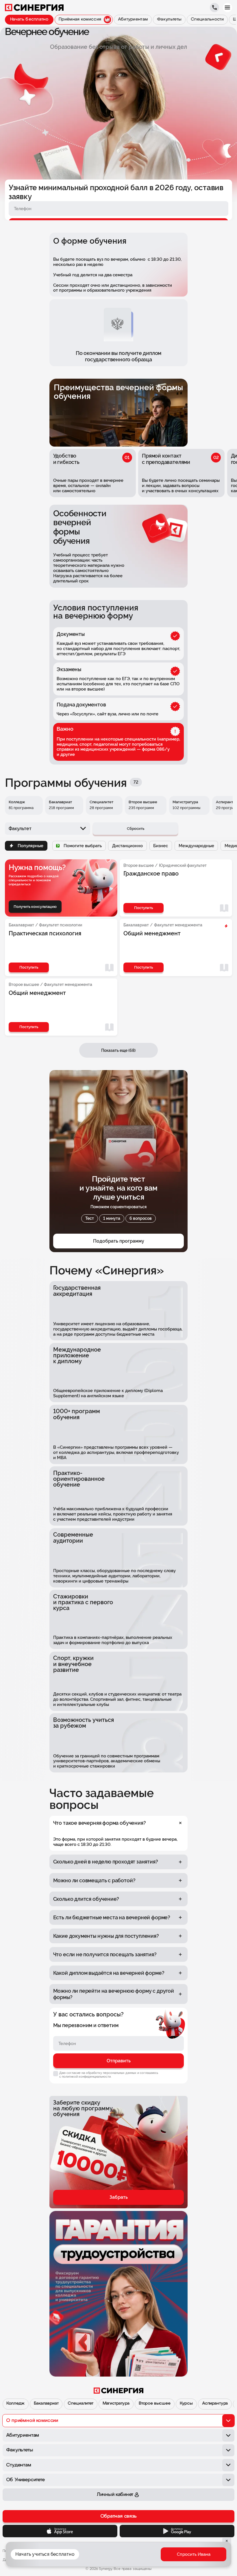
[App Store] (60, 2531)
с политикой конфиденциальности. (85, 2077)
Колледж (15, 2404)
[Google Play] (177, 2531)
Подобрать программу (119, 1241)
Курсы (186, 2404)
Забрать (119, 2197)
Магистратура (116, 2404)
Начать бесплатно (29, 20)
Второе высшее (155, 2404)
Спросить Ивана (194, 2554)
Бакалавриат (46, 2404)
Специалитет (80, 2404)
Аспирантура (215, 2404)
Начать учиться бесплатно (45, 2554)
